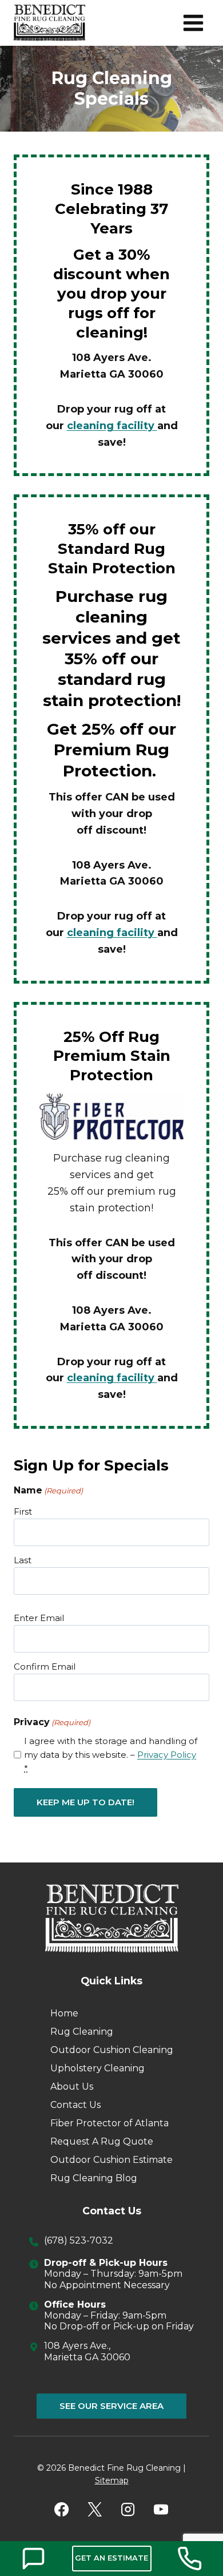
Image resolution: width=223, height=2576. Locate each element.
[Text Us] (33, 2559)
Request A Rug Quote (102, 2141)
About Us (72, 2086)
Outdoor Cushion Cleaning (112, 2050)
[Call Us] (190, 2559)
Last (23, 1560)
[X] (95, 2510)
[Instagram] (128, 2510)
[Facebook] (62, 2510)
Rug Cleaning (82, 2032)
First (23, 1511)
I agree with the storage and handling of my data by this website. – (111, 1755)
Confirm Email (45, 1667)
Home (64, 2013)
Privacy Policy (167, 1755)
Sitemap (112, 2480)
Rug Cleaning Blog (94, 2178)
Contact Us (75, 2105)
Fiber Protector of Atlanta (109, 2123)
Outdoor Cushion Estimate (111, 2160)
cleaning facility (112, 426)
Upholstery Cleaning (97, 2068)
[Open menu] (193, 23)
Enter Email (39, 1618)
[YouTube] (161, 2510)
